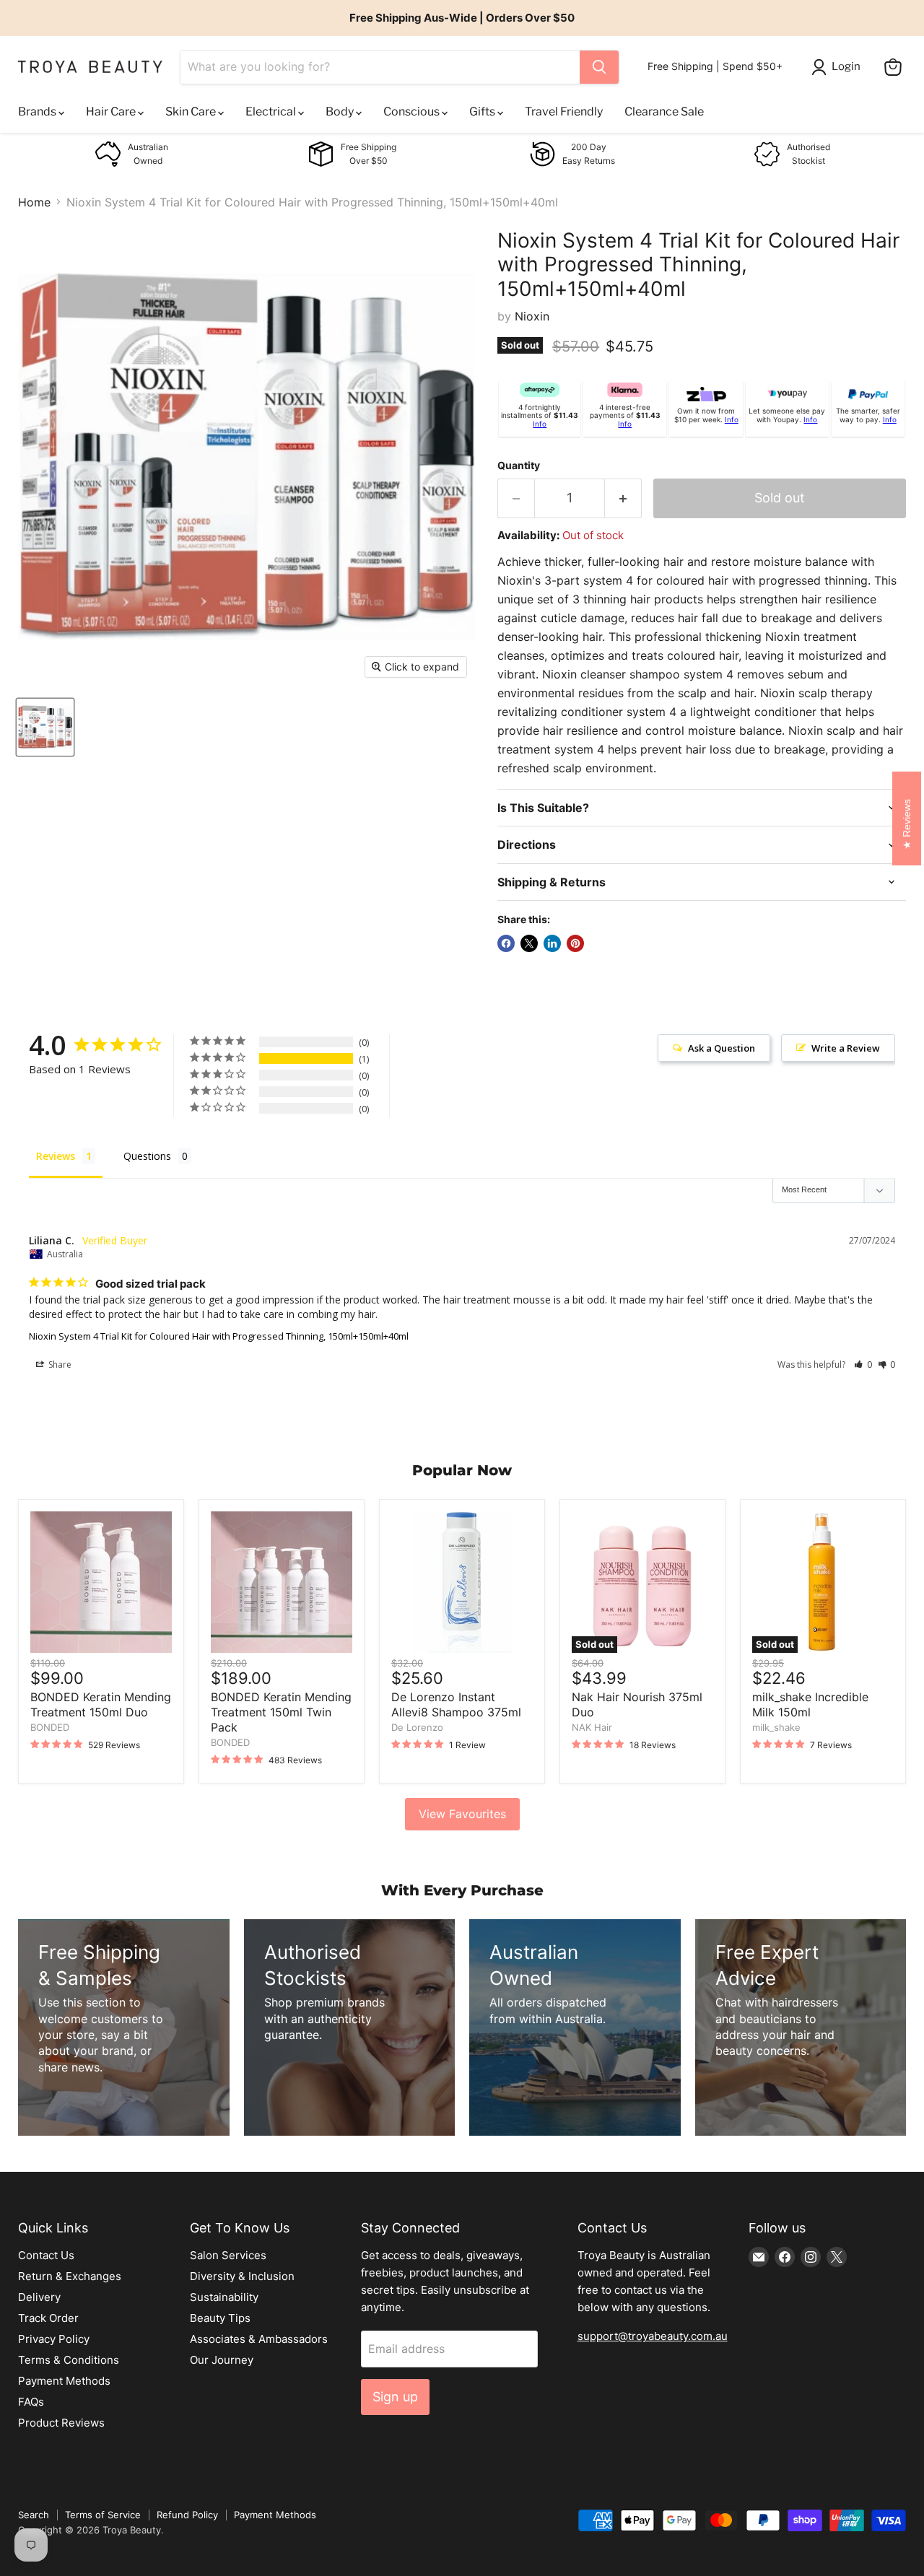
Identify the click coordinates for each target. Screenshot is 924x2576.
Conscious (413, 112)
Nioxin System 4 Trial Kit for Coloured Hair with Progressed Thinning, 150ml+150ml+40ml (219, 1336)
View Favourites (462, 1814)
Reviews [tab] (56, 1156)
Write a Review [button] (846, 1048)
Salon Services (228, 2255)
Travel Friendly (564, 112)
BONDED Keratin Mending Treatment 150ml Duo (101, 1704)
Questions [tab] (147, 1156)
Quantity (519, 466)
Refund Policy (187, 2515)
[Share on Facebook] (506, 943)
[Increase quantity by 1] (623, 498)
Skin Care (192, 112)
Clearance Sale (664, 112)
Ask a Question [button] (722, 1048)
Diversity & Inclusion (242, 2276)
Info (540, 424)
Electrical (272, 112)
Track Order (48, 2318)
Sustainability (224, 2297)
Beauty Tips (220, 2318)
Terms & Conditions (69, 2360)
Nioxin (532, 316)
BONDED (50, 1727)
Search (34, 2515)
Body (341, 112)
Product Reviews (61, 2423)
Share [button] (59, 1365)
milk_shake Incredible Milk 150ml (810, 1704)
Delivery (39, 2297)
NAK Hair (592, 1727)
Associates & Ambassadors (259, 2339)
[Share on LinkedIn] (552, 943)
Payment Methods (64, 2381)
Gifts (483, 112)
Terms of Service (103, 2515)
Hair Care (112, 112)
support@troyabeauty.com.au (653, 2336)
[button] (863, 1365)
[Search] (599, 67)
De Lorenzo (417, 1727)
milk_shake (776, 1727)
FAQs (31, 2402)
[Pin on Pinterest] (575, 943)
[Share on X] (529, 943)
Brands (38, 112)
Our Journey (222, 2360)
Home (34, 202)
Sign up (395, 2397)
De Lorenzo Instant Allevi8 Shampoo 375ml (456, 1704)
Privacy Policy (54, 2339)
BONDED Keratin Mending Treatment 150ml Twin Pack (281, 1712)
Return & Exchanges (70, 2276)
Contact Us (46, 2255)
